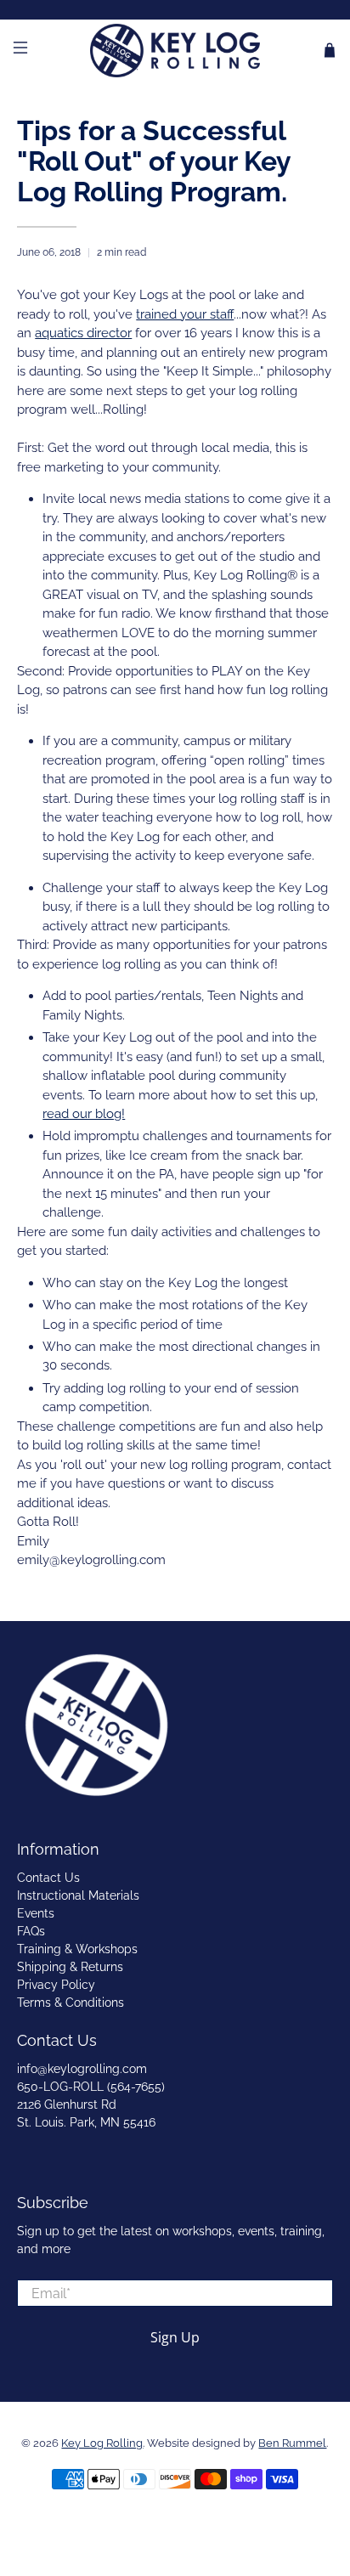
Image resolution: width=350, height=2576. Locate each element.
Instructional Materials (78, 1895)
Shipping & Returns (70, 1967)
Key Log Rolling (102, 2443)
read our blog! (84, 1114)
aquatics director (83, 333)
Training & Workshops (77, 1949)
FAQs (31, 1931)
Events (36, 1913)
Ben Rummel (292, 2443)
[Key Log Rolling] (175, 51)
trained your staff (185, 314)
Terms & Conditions (71, 2003)
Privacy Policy (56, 1985)
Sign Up (175, 2337)
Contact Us (48, 1878)
